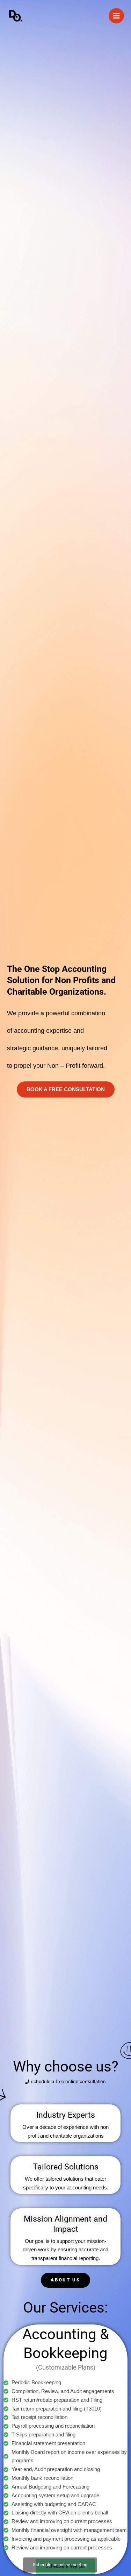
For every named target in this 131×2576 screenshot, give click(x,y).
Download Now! (66, 2546)
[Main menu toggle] (116, 16)
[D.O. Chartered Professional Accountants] (16, 16)
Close (114, 2570)
